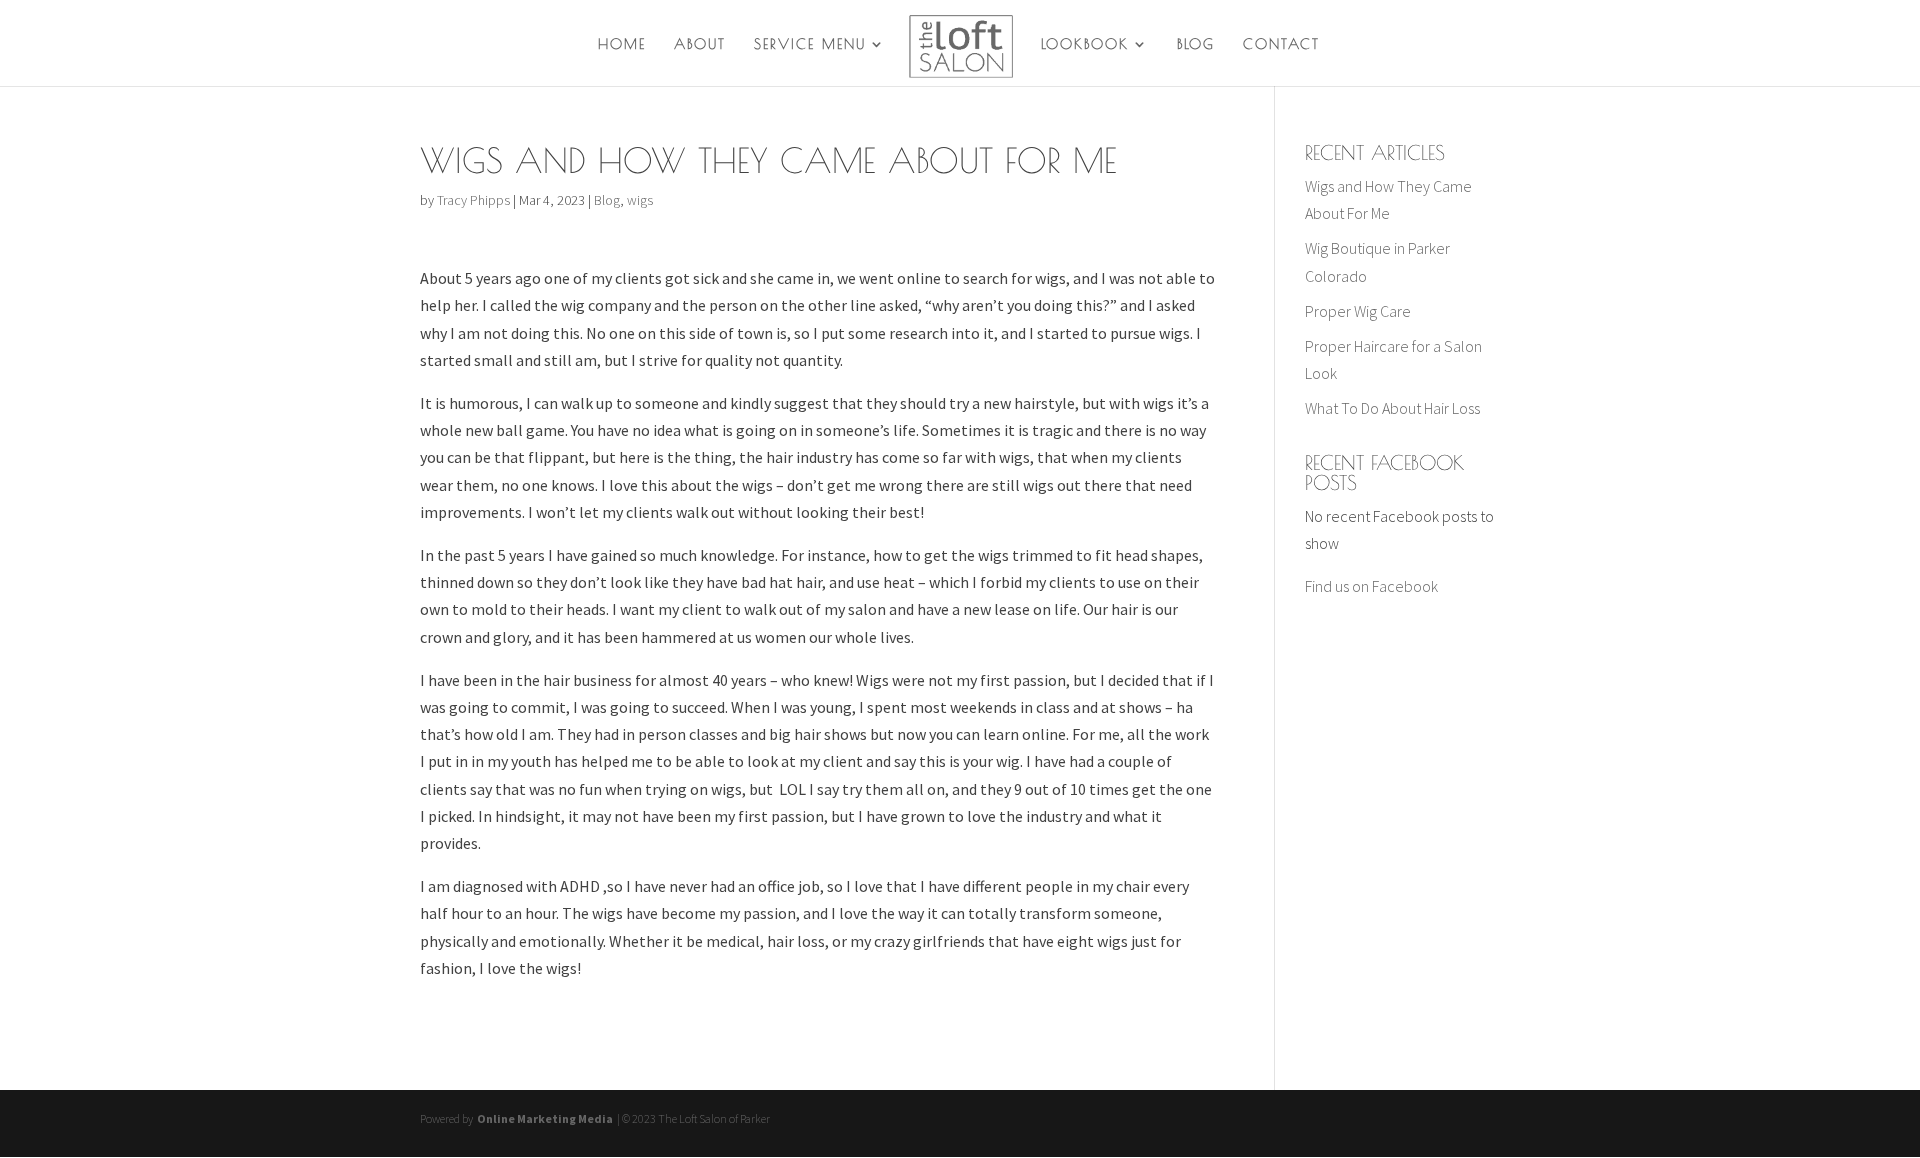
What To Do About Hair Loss (1392, 408)
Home (622, 44)
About (700, 44)
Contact (1281, 44)
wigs (640, 200)
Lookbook (1085, 44)
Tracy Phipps (473, 200)
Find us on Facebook (1371, 586)
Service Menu (810, 44)
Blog (1196, 44)
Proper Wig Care (1358, 311)
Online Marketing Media (544, 1118)
